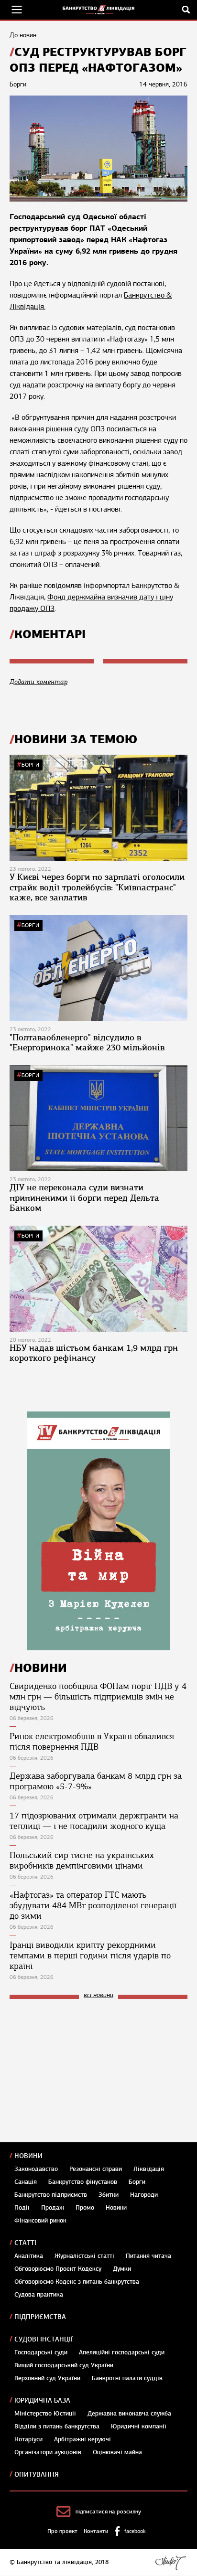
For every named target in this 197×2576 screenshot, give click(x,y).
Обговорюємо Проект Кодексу (58, 2269)
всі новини (98, 1995)
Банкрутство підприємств (51, 2195)
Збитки (109, 2195)
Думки (122, 2269)
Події (22, 2208)
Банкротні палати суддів (127, 2378)
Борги (30, 765)
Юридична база (42, 2400)
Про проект (62, 2531)
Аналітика (29, 2256)
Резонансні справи (96, 2169)
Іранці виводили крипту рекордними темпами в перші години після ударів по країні (90, 1956)
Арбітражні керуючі (82, 2439)
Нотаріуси (28, 2439)
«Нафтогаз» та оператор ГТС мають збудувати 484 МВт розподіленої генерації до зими (93, 1905)
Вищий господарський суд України (64, 2365)
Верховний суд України (47, 2378)
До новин (23, 35)
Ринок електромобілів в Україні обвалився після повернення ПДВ (92, 1742)
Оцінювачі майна (117, 2452)
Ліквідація (149, 2169)
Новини (28, 2156)
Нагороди (144, 2195)
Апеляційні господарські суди (122, 2352)
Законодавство (36, 2169)
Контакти (96, 2531)
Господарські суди (41, 2352)
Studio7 (170, 2563)
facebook (135, 2531)
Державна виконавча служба (129, 2414)
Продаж (53, 2208)
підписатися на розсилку (108, 2512)
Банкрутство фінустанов (83, 2182)
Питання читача (148, 2256)
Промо (85, 2208)
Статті (25, 2243)
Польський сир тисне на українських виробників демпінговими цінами (82, 1860)
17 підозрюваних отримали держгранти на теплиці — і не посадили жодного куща (94, 1821)
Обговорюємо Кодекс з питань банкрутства (77, 2282)
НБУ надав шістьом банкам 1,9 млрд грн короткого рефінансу (94, 1353)
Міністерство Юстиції (45, 2414)
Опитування (37, 2474)
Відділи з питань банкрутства (57, 2426)
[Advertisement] (81, 2071)
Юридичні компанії (139, 2426)
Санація (26, 2182)
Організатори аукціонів (48, 2452)
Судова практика (39, 2295)
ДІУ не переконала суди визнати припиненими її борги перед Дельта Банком (84, 1198)
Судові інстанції (44, 2339)
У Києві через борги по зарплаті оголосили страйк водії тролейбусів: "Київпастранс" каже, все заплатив (97, 887)
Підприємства (40, 2317)
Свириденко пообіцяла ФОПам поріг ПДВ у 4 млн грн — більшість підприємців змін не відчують (98, 1697)
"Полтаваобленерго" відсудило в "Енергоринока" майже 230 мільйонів (87, 1043)
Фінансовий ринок (40, 2221)
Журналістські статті (84, 2256)
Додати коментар (38, 682)
